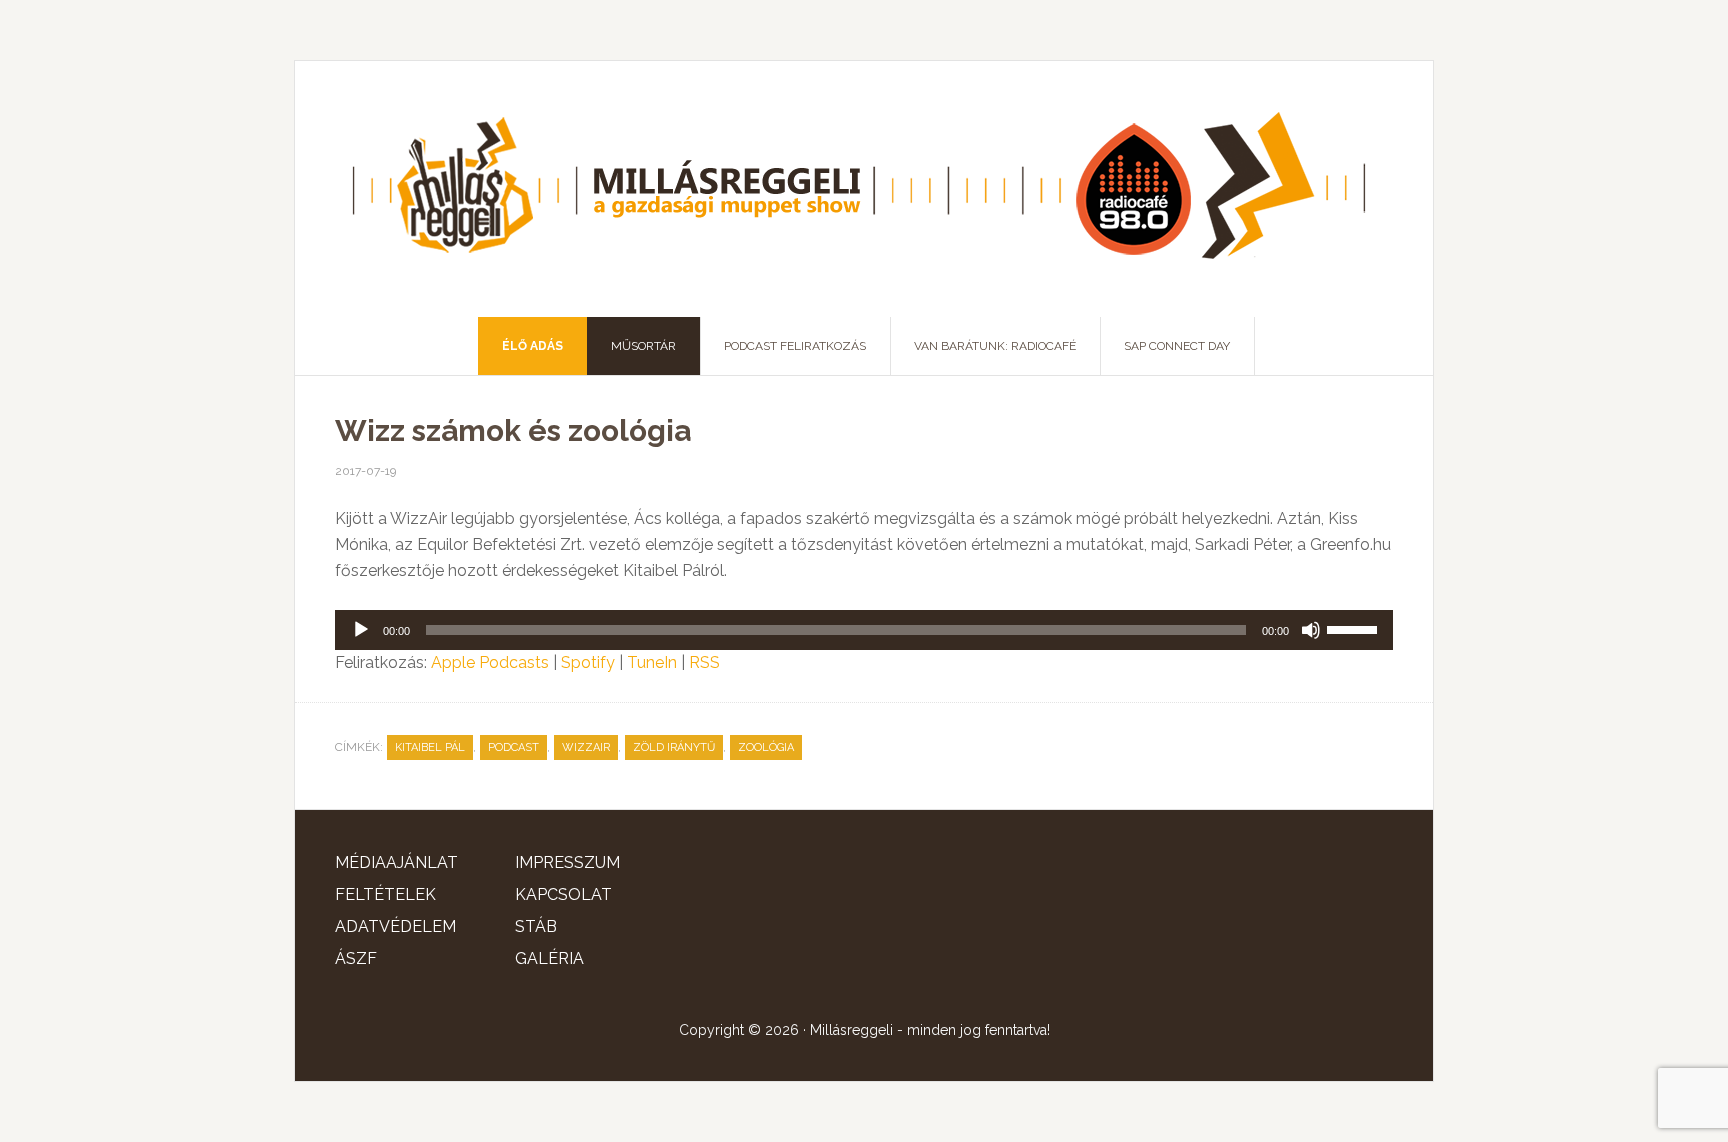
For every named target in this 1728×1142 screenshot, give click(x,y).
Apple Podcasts (490, 662)
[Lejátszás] (361, 630)
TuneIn (652, 662)
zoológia (766, 747)
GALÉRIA (549, 958)
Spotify (588, 662)
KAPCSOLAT (563, 894)
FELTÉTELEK (385, 894)
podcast (513, 747)
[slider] (1355, 628)
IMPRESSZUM (567, 862)
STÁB (536, 926)
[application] (864, 630)
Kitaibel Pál (430, 747)
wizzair (586, 747)
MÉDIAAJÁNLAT (396, 862)
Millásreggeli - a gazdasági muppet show (864, 189)
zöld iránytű (674, 747)
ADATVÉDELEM (395, 926)
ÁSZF (356, 958)
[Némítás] (1311, 630)
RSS (704, 662)
